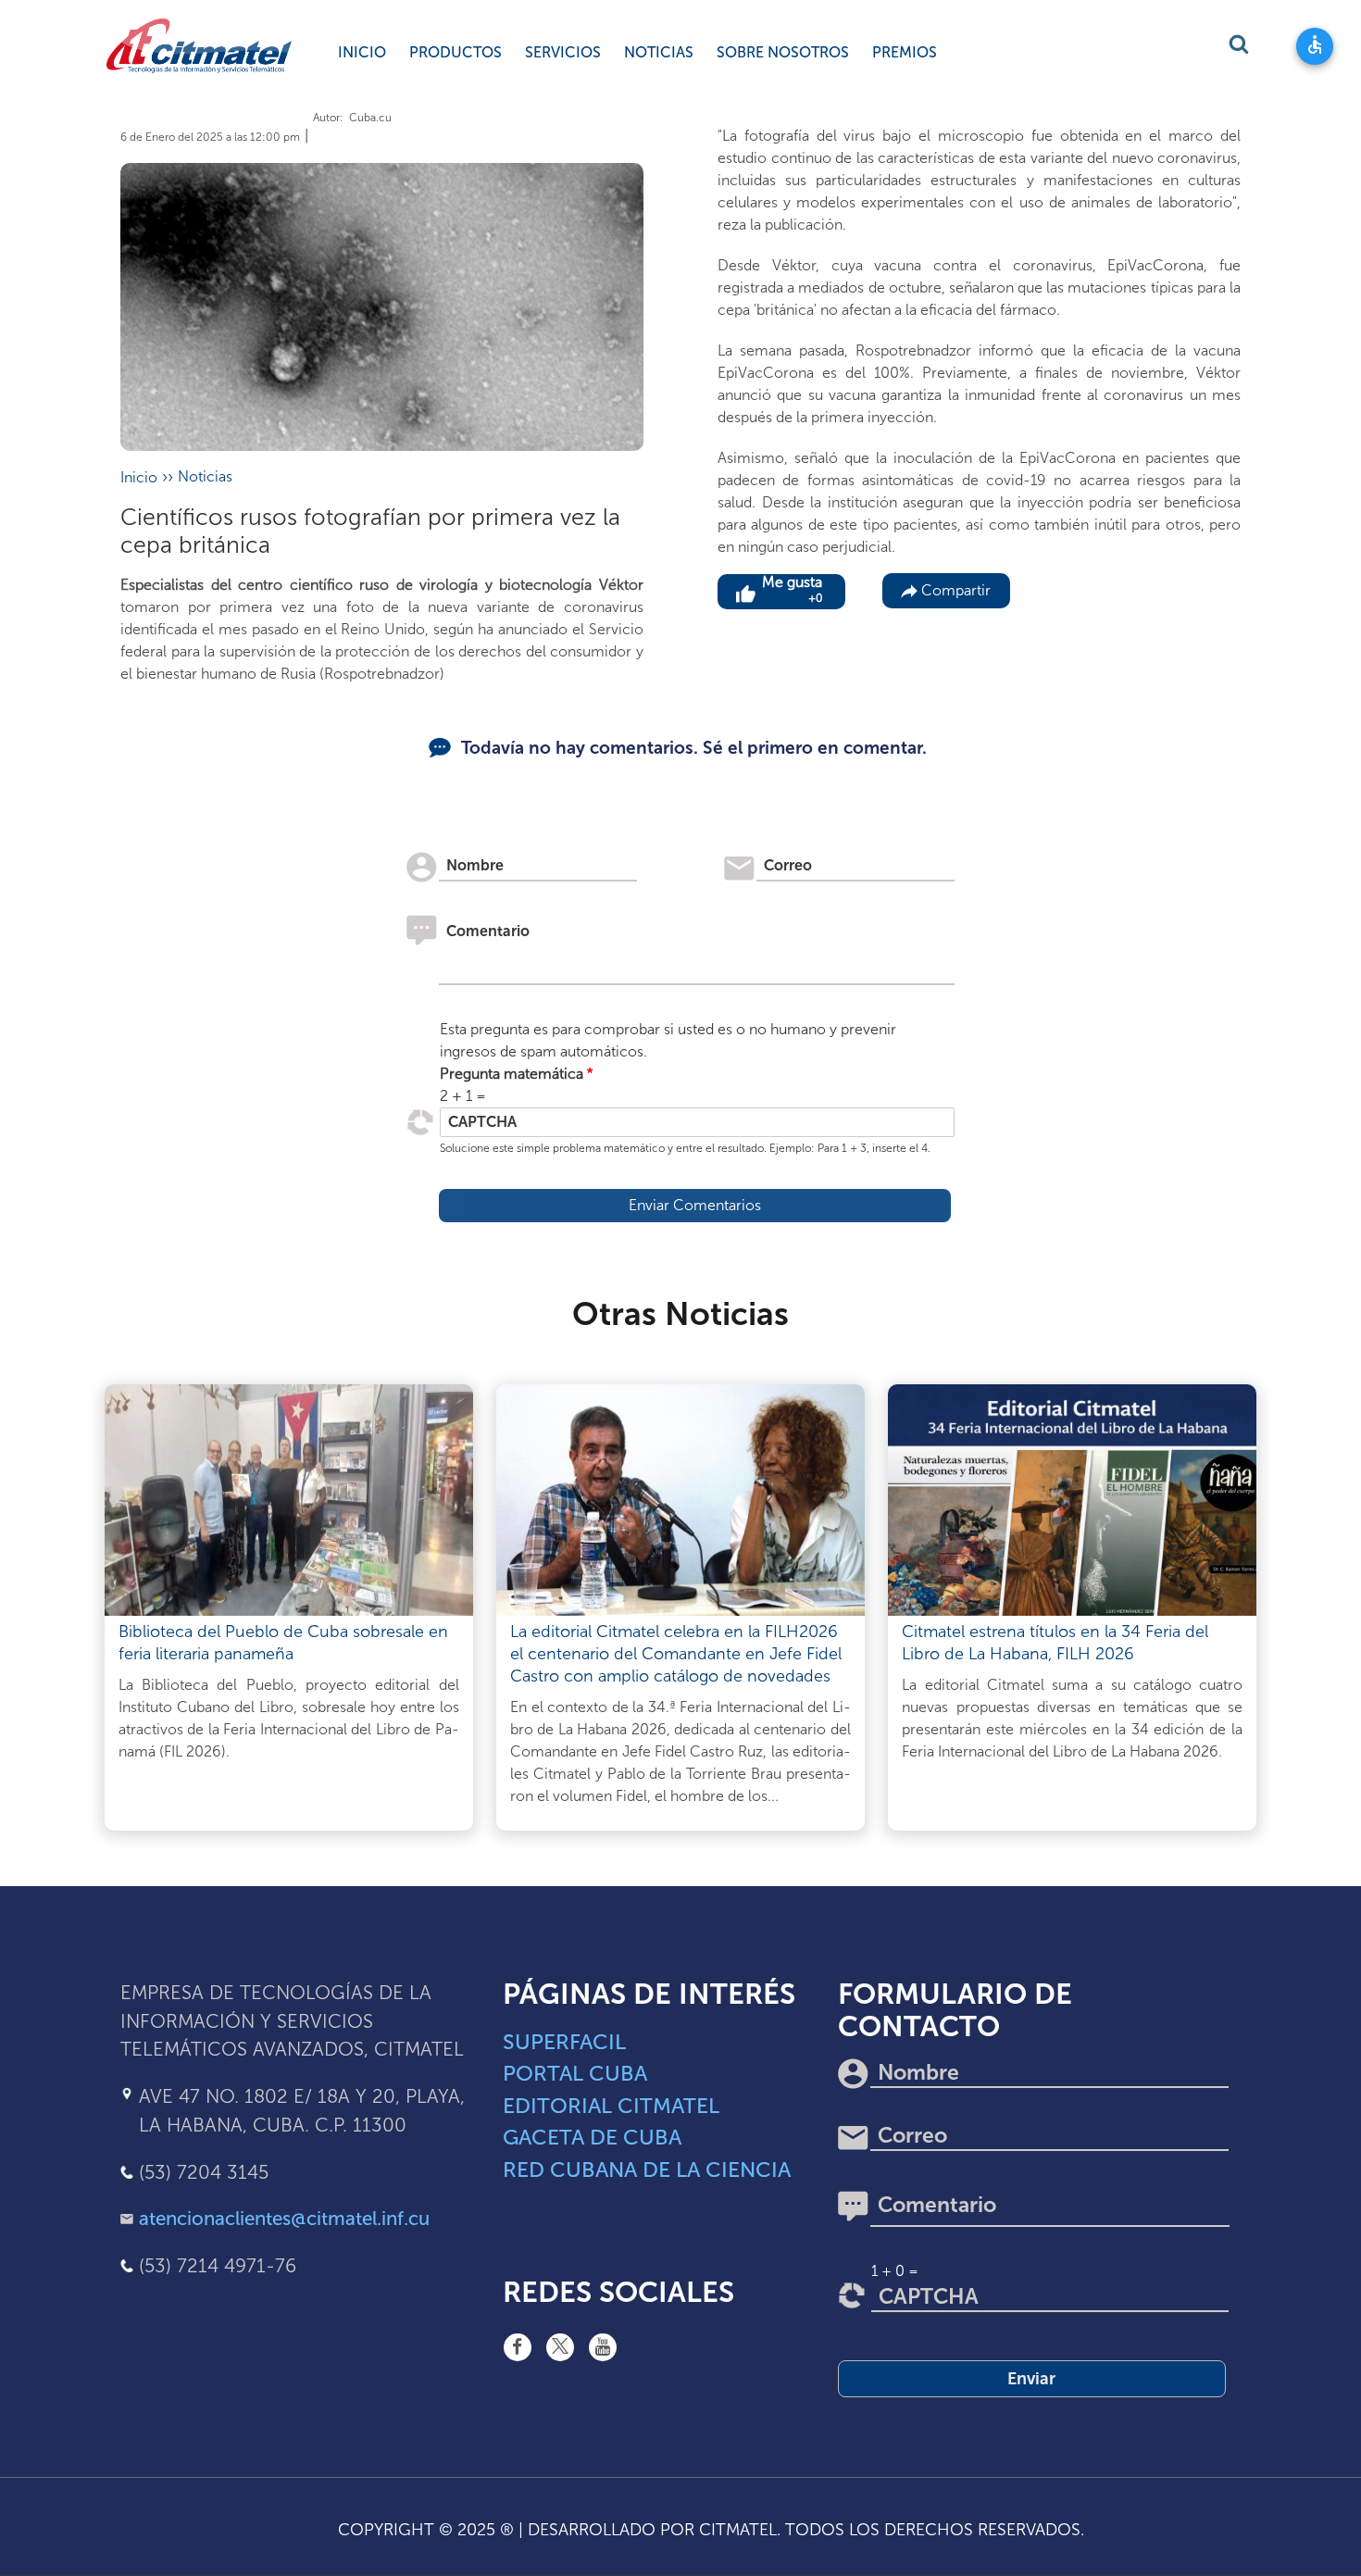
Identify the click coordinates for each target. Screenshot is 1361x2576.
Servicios (563, 52)
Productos (456, 52)
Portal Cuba (575, 2073)
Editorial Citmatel (611, 2106)
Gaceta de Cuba (592, 2137)
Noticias (659, 52)
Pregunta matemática (512, 1074)
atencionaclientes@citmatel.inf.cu (284, 2219)
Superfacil (564, 2042)
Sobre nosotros (783, 52)
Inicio (362, 52)
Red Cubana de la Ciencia (647, 2170)
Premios (905, 52)
